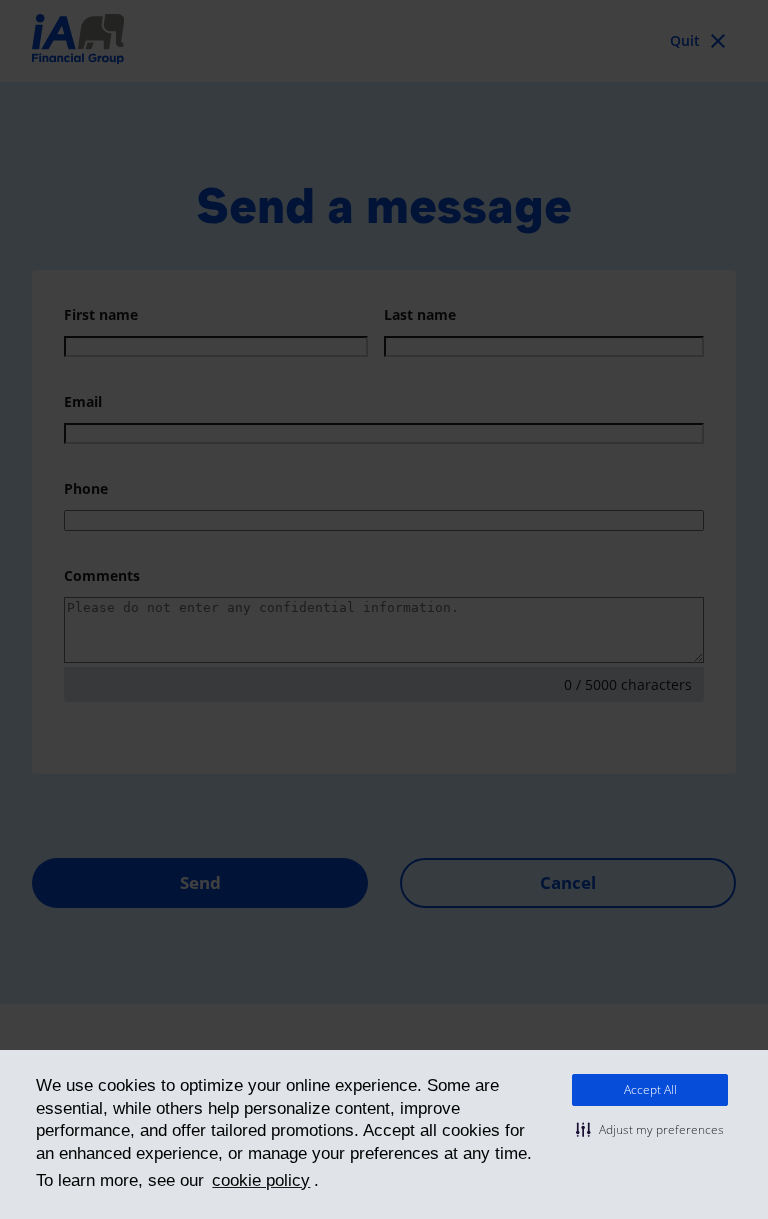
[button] (650, 1130)
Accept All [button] (650, 1089)
